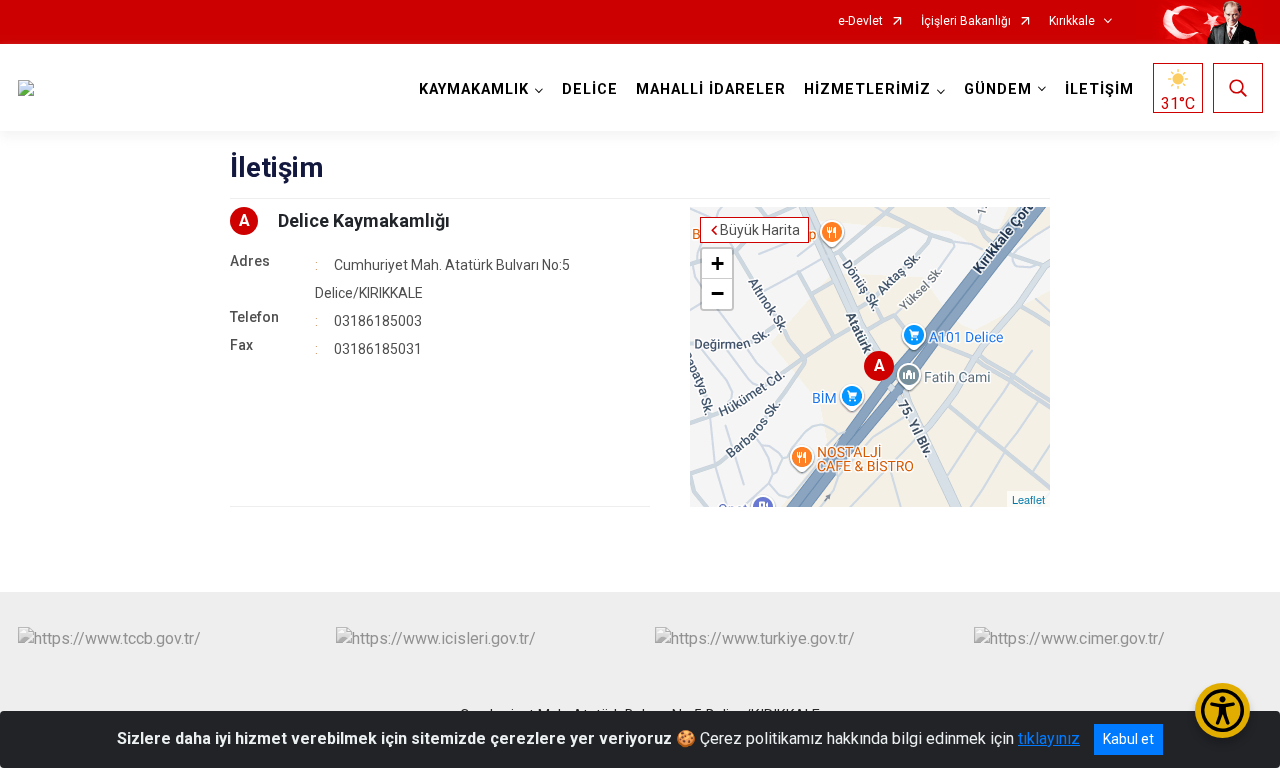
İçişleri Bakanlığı (966, 21)
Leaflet (1028, 499)
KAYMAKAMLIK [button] (474, 89)
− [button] (717, 293)
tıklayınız (1049, 738)
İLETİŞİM (1099, 89)
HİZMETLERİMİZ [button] (867, 89)
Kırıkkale (1072, 21)
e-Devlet (860, 21)
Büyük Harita (760, 230)
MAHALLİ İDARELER (711, 89)
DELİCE (590, 89)
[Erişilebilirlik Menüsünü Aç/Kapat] (1222, 710)
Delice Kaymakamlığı (364, 220)
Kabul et (1128, 739)
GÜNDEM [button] (998, 89)
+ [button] (717, 263)
